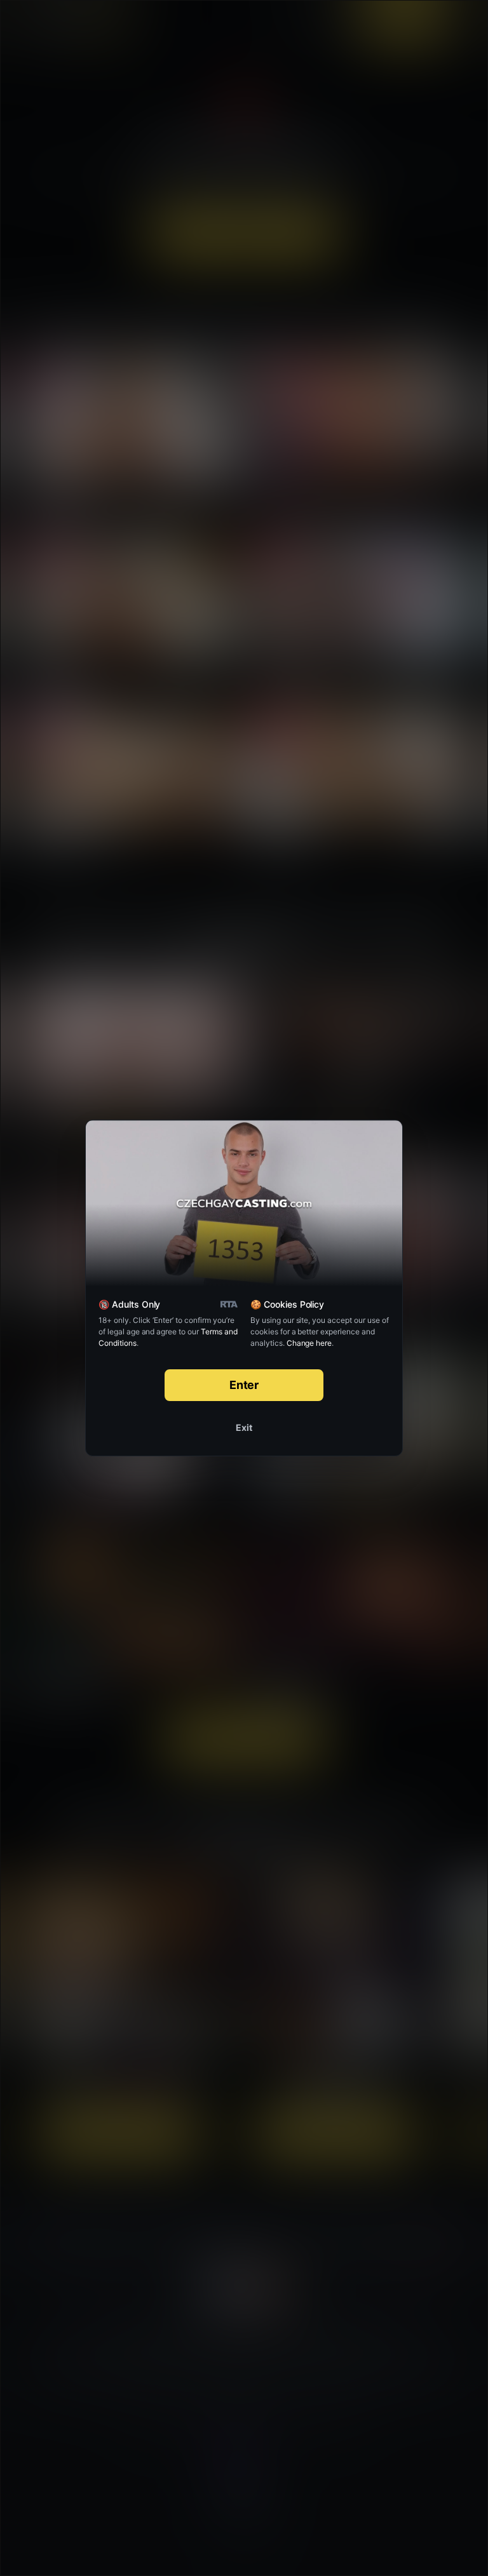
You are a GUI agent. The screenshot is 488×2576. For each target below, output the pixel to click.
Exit (244, 1427)
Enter (244, 1385)
